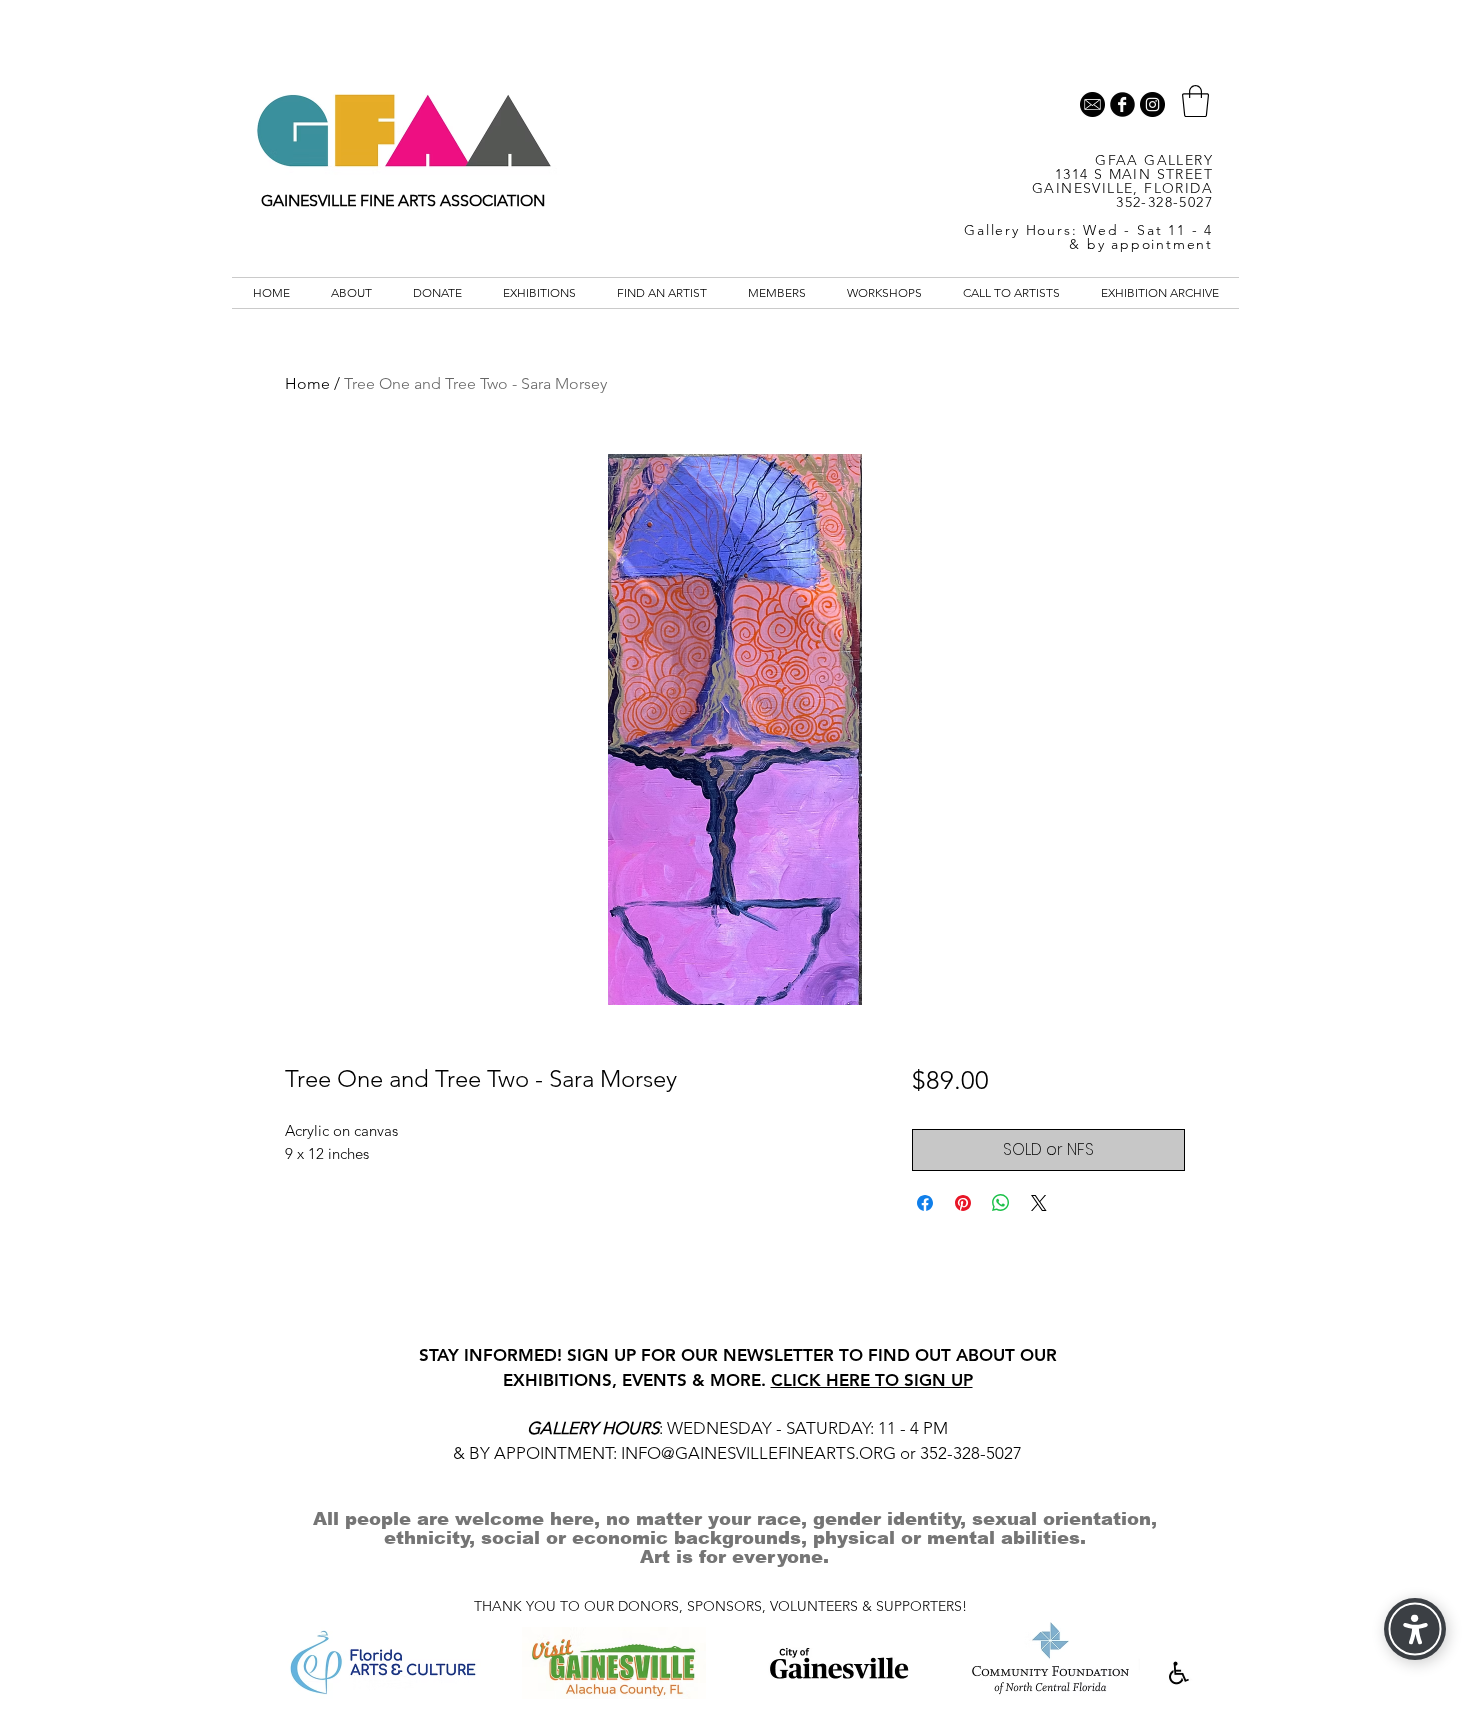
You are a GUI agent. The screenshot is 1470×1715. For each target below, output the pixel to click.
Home (307, 383)
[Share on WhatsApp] (1001, 1203)
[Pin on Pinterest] (963, 1203)
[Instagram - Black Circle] (1152, 104)
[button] (1195, 101)
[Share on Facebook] (925, 1203)
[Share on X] (1039, 1203)
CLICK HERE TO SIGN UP (872, 1380)
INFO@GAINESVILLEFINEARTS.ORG (758, 1453)
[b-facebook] (1122, 104)
